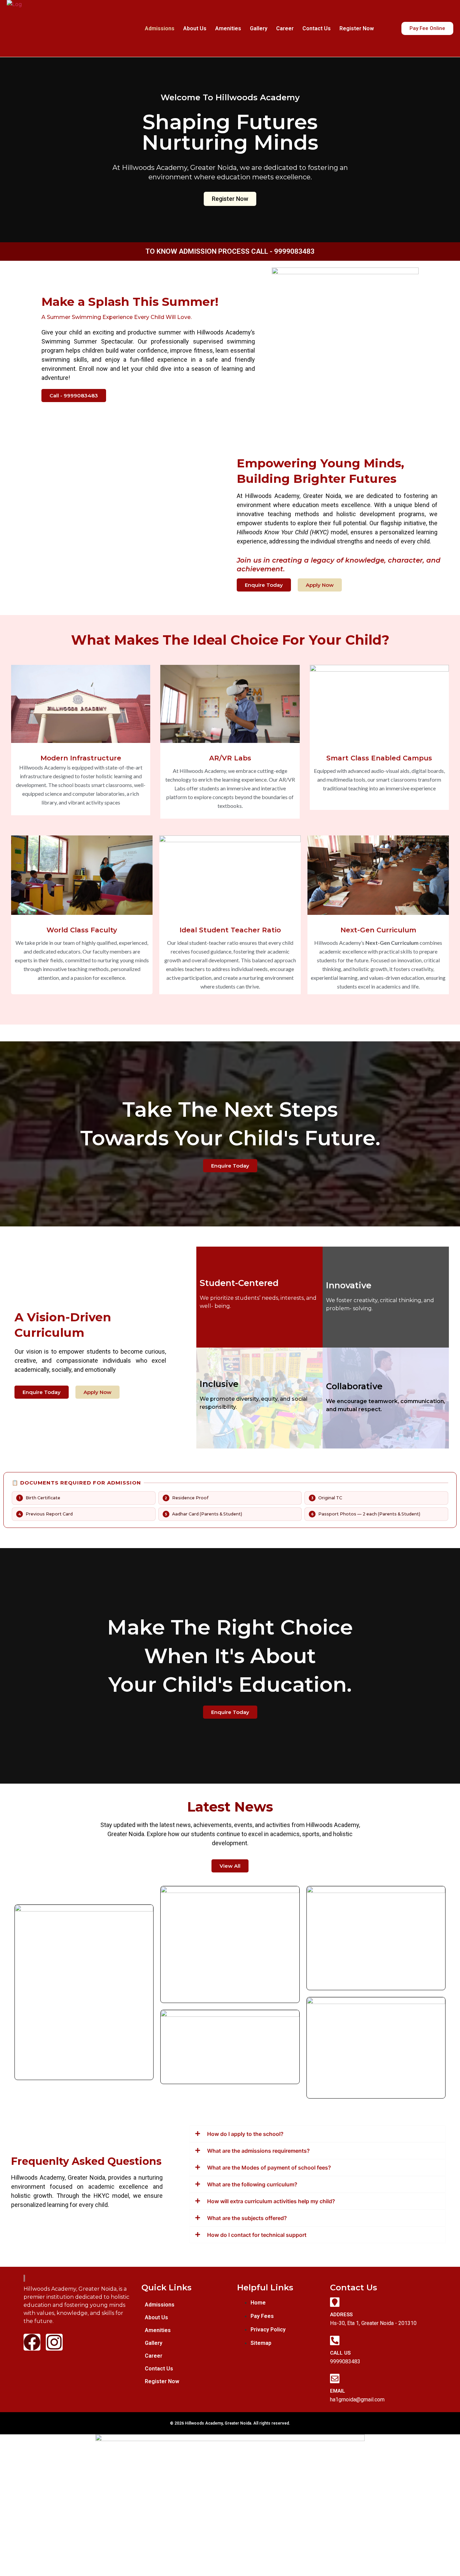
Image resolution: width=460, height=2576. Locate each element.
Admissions (160, 28)
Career (285, 28)
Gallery (259, 28)
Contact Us (317, 28)
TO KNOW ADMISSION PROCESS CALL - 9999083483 (230, 251)
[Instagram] (54, 2342)
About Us (195, 28)
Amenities (228, 28)
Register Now (357, 28)
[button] (186, 2343)
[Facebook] (32, 2342)
